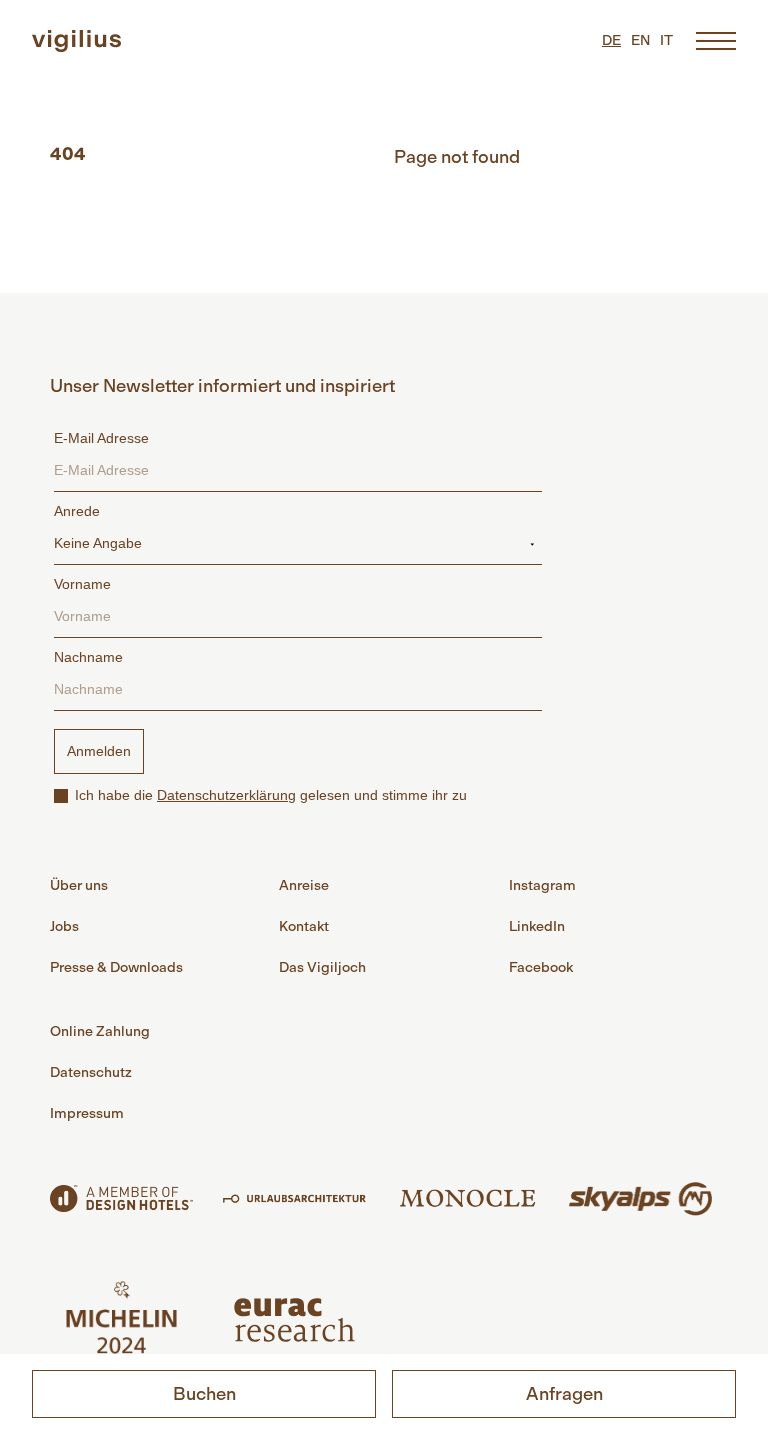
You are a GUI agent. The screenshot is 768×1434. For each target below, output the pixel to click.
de (611, 40)
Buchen (204, 1394)
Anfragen (564, 1394)
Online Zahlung (100, 1031)
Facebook (541, 967)
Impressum (87, 1113)
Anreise (304, 885)
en (640, 40)
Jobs (64, 926)
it (666, 40)
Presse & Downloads (116, 967)
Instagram (542, 885)
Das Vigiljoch (322, 967)
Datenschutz (91, 1072)
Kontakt (304, 926)
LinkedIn (537, 926)
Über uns (79, 885)
